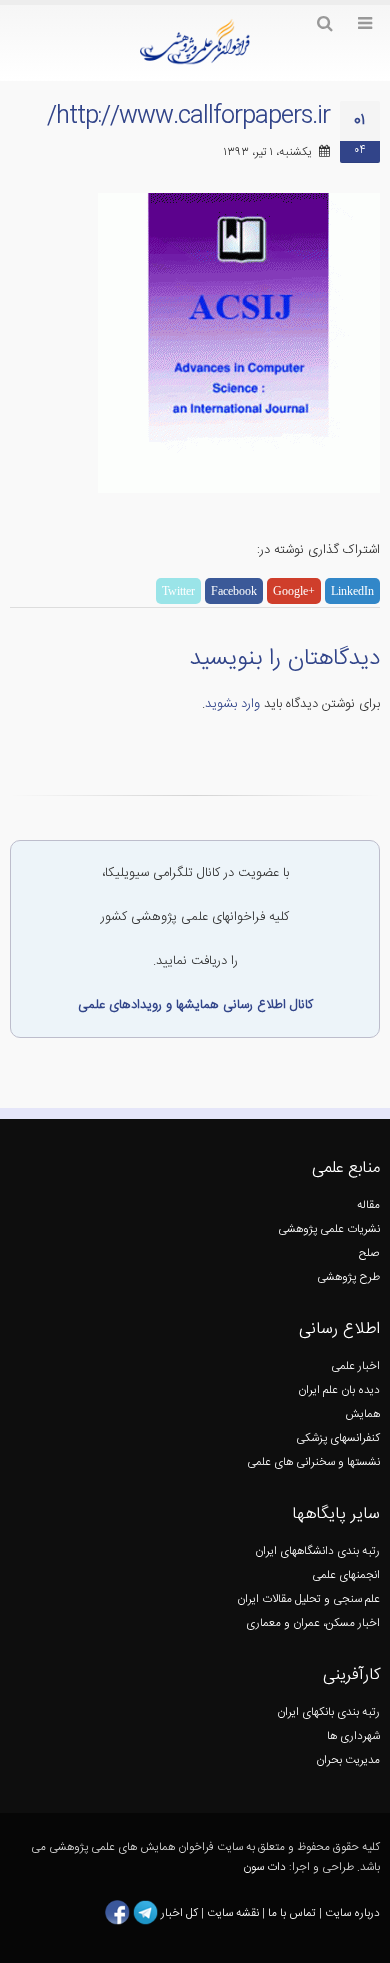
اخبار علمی (355, 1366)
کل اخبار (179, 1912)
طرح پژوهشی (348, 1277)
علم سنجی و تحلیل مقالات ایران (308, 1599)
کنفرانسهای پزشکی (338, 1438)
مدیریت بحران (348, 1760)
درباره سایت (352, 1912)
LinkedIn (352, 591)
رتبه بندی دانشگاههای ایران (317, 1551)
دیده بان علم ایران (339, 1390)
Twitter (178, 591)
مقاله (368, 1205)
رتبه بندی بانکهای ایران (328, 1712)
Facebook (234, 591)
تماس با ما (290, 1912)
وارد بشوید (232, 704)
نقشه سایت (234, 1912)
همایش (362, 1414)
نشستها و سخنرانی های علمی (313, 1462)
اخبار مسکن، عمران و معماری (313, 1623)
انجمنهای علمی (346, 1575)
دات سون (264, 1867)
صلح (369, 1253)
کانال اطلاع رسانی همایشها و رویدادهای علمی (195, 1005)
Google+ (294, 591)
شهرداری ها (353, 1736)
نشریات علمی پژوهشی (329, 1229)
